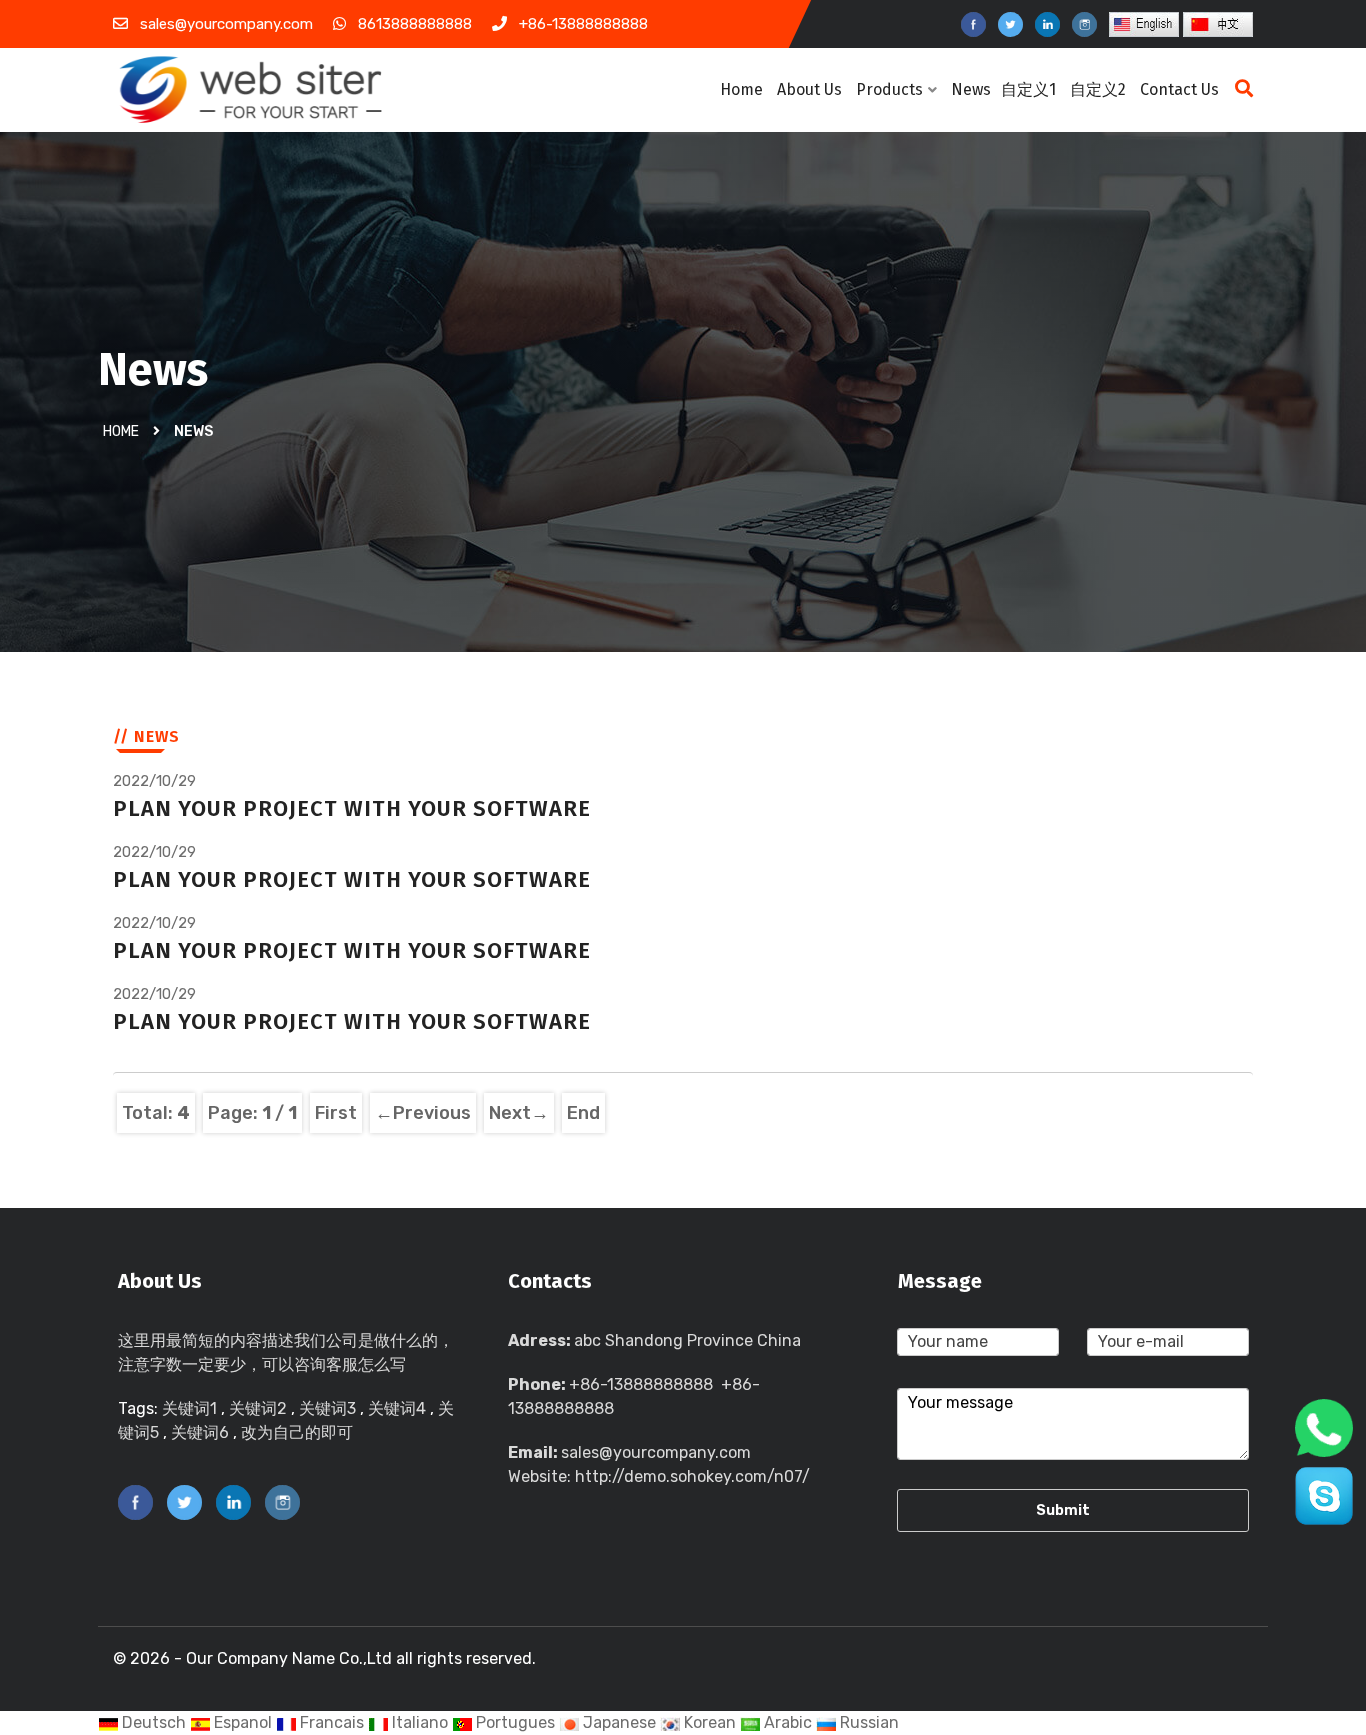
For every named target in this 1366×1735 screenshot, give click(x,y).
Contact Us (1179, 89)
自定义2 (1098, 89)
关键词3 (327, 1408)
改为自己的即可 (297, 1432)
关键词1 (189, 1408)
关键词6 (200, 1432)
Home (741, 89)
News (971, 89)
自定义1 (1028, 89)
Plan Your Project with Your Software (352, 808)
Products (889, 89)
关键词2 (258, 1408)
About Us (809, 89)
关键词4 (397, 1408)
